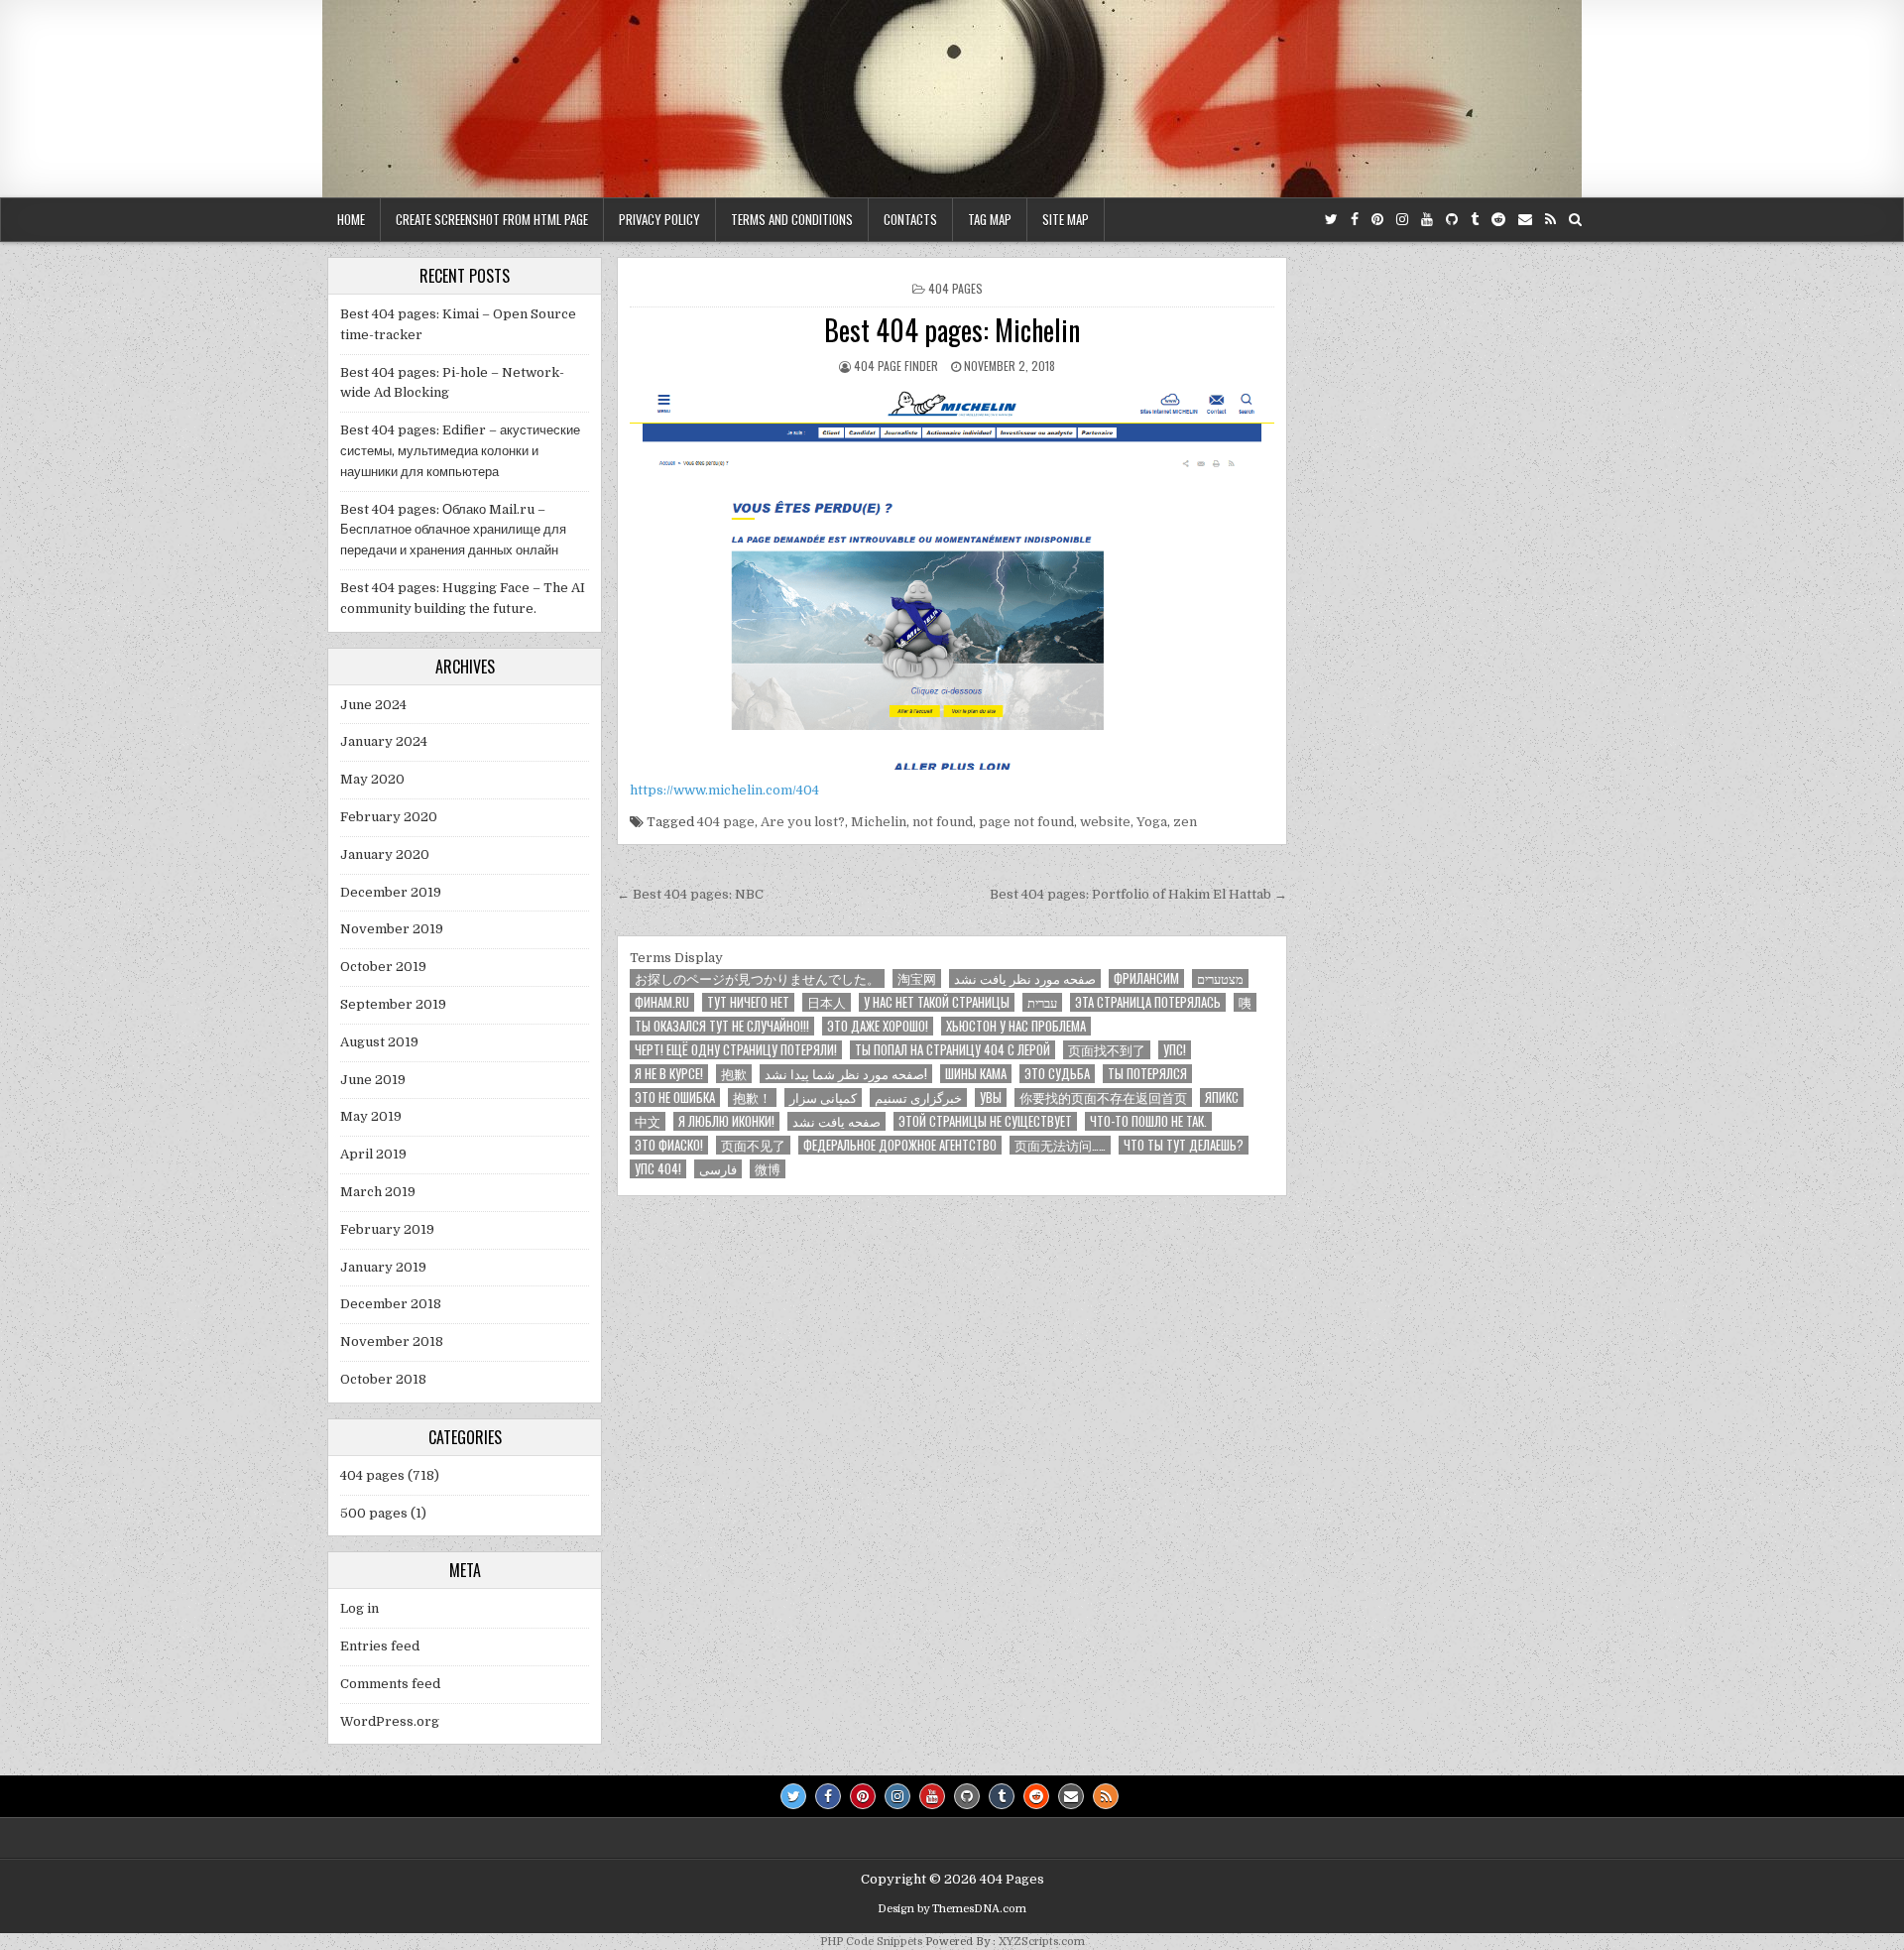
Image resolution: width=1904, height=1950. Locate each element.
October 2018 (383, 1379)
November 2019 (392, 929)
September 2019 (393, 1004)
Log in (359, 1608)
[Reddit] (1498, 220)
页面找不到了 (1107, 1050)
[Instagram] (1402, 220)
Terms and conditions (792, 219)
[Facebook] (1355, 220)
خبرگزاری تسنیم (918, 1097)
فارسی (718, 1169)
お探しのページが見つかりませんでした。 (757, 978)
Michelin (879, 822)
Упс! (1175, 1050)
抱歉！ (752, 1097)
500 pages (374, 1513)
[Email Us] (1525, 220)
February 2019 (387, 1229)
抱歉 (734, 1074)
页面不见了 (753, 1145)
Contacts (910, 219)
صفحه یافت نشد (836, 1121)
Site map (1066, 219)
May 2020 (372, 779)
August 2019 (379, 1042)
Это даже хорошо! (878, 1026)
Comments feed (390, 1684)
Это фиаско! (669, 1145)
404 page (726, 822)
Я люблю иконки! (726, 1121)
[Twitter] (1331, 220)
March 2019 (378, 1192)
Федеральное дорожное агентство (900, 1145)
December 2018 (391, 1304)
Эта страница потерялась (1148, 1002)
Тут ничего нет (748, 1002)
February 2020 (389, 817)
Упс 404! (658, 1169)
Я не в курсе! (669, 1074)
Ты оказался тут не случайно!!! (722, 1026)
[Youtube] (1427, 220)
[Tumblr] (1475, 220)
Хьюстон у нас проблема (1016, 1026)
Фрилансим (1146, 978)
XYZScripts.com (1042, 1942)
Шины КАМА (976, 1074)
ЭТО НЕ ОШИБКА (675, 1097)
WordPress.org (390, 1721)
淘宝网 (917, 978)
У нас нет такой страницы (937, 1002)
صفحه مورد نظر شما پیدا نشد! (846, 1074)
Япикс (1222, 1097)
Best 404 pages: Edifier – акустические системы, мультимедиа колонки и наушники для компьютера (460, 451)
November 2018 (392, 1341)
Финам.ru (662, 1002)
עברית (1042, 1002)
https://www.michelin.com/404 (724, 790)
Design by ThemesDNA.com (952, 1909)
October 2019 (383, 967)
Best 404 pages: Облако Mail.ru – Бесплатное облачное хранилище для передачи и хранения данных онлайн (453, 530)
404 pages (955, 288)
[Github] (1452, 220)
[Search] (1575, 220)
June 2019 (373, 1080)
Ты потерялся (1147, 1074)
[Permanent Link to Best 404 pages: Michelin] (952, 577)
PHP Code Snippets (871, 1942)
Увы (991, 1097)
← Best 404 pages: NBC (690, 894)
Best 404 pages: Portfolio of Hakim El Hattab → (1138, 894)
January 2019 (383, 1267)
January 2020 (385, 854)
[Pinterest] (1377, 220)
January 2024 (384, 741)
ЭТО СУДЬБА (1057, 1074)
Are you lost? (803, 822)
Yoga (1152, 822)
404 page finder (896, 366)
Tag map (990, 219)
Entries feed (380, 1646)
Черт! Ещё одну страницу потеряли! (736, 1050)
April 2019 (373, 1154)
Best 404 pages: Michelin (952, 330)
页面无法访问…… (1060, 1145)
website (1105, 822)
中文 (648, 1121)
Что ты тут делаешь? (1184, 1145)
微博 (768, 1169)
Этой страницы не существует (985, 1121)
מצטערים (1220, 978)
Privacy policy (659, 219)
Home (351, 219)
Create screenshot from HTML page (492, 219)
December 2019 (391, 892)
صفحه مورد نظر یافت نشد (1025, 978)
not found (943, 822)
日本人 (827, 1002)
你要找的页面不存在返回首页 (1103, 1097)
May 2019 (371, 1116)
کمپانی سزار (823, 1097)
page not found (1026, 822)
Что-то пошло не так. (1148, 1121)
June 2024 (373, 705)
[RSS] (1550, 220)
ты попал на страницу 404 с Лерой (952, 1050)
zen (1185, 822)
